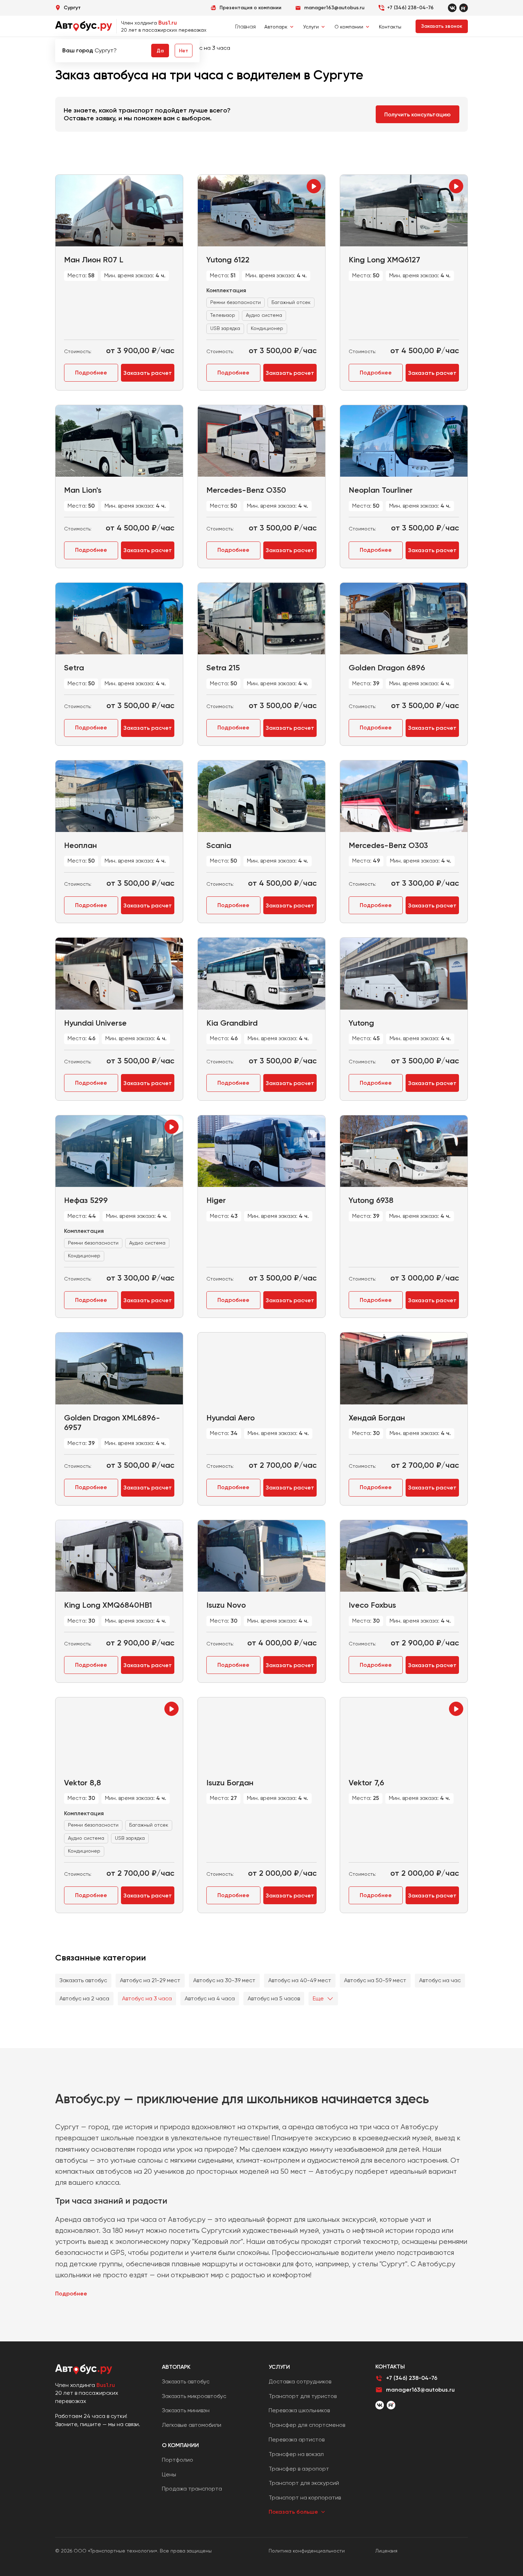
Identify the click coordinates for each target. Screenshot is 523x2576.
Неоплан (80, 845)
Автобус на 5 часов (274, 1998)
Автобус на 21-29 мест (150, 1980)
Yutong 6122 (228, 260)
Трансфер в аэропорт (299, 2469)
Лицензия (386, 2551)
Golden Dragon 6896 (387, 668)
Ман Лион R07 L (94, 260)
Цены (169, 2474)
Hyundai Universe (95, 1023)
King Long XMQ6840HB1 (108, 1605)
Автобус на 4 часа (210, 1998)
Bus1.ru (168, 23)
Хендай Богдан (377, 1418)
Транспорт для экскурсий (304, 2483)
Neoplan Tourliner (381, 490)
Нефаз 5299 (86, 1200)
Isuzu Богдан (230, 1783)
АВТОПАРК (176, 2367)
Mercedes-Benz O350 (246, 490)
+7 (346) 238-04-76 (410, 8)
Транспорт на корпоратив (305, 2498)
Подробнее (91, 373)
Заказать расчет (148, 373)
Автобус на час (440, 1980)
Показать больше (293, 2512)
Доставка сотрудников (300, 2381)
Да (160, 51)
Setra (74, 668)
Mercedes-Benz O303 (388, 845)
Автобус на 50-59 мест (375, 1980)
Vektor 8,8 (83, 1783)
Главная (245, 27)
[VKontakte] (452, 8)
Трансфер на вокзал (296, 2454)
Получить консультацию (418, 114)
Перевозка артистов (297, 2439)
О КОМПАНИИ (180, 2445)
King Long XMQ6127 (384, 260)
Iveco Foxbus (372, 1605)
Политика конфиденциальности (307, 2551)
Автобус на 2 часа (84, 1998)
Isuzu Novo (226, 1605)
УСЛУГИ (279, 2367)
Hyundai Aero (231, 1418)
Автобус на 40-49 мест (300, 1980)
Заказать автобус (83, 1980)
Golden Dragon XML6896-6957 (112, 1423)
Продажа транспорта (192, 2489)
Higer (216, 1200)
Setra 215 (223, 668)
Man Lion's (83, 490)
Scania (219, 845)
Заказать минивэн (186, 2410)
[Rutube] (464, 8)
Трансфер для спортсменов (307, 2425)
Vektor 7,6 (366, 1783)
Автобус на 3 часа (147, 1998)
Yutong (361, 1023)
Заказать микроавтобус (194, 2396)
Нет (184, 51)
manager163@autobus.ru (420, 2390)
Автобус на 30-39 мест (224, 1980)
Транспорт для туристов (303, 2396)
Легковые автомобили (192, 2425)
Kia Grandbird (232, 1023)
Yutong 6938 (371, 1200)
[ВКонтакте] (380, 2405)
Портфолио (178, 2460)
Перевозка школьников (299, 2410)
